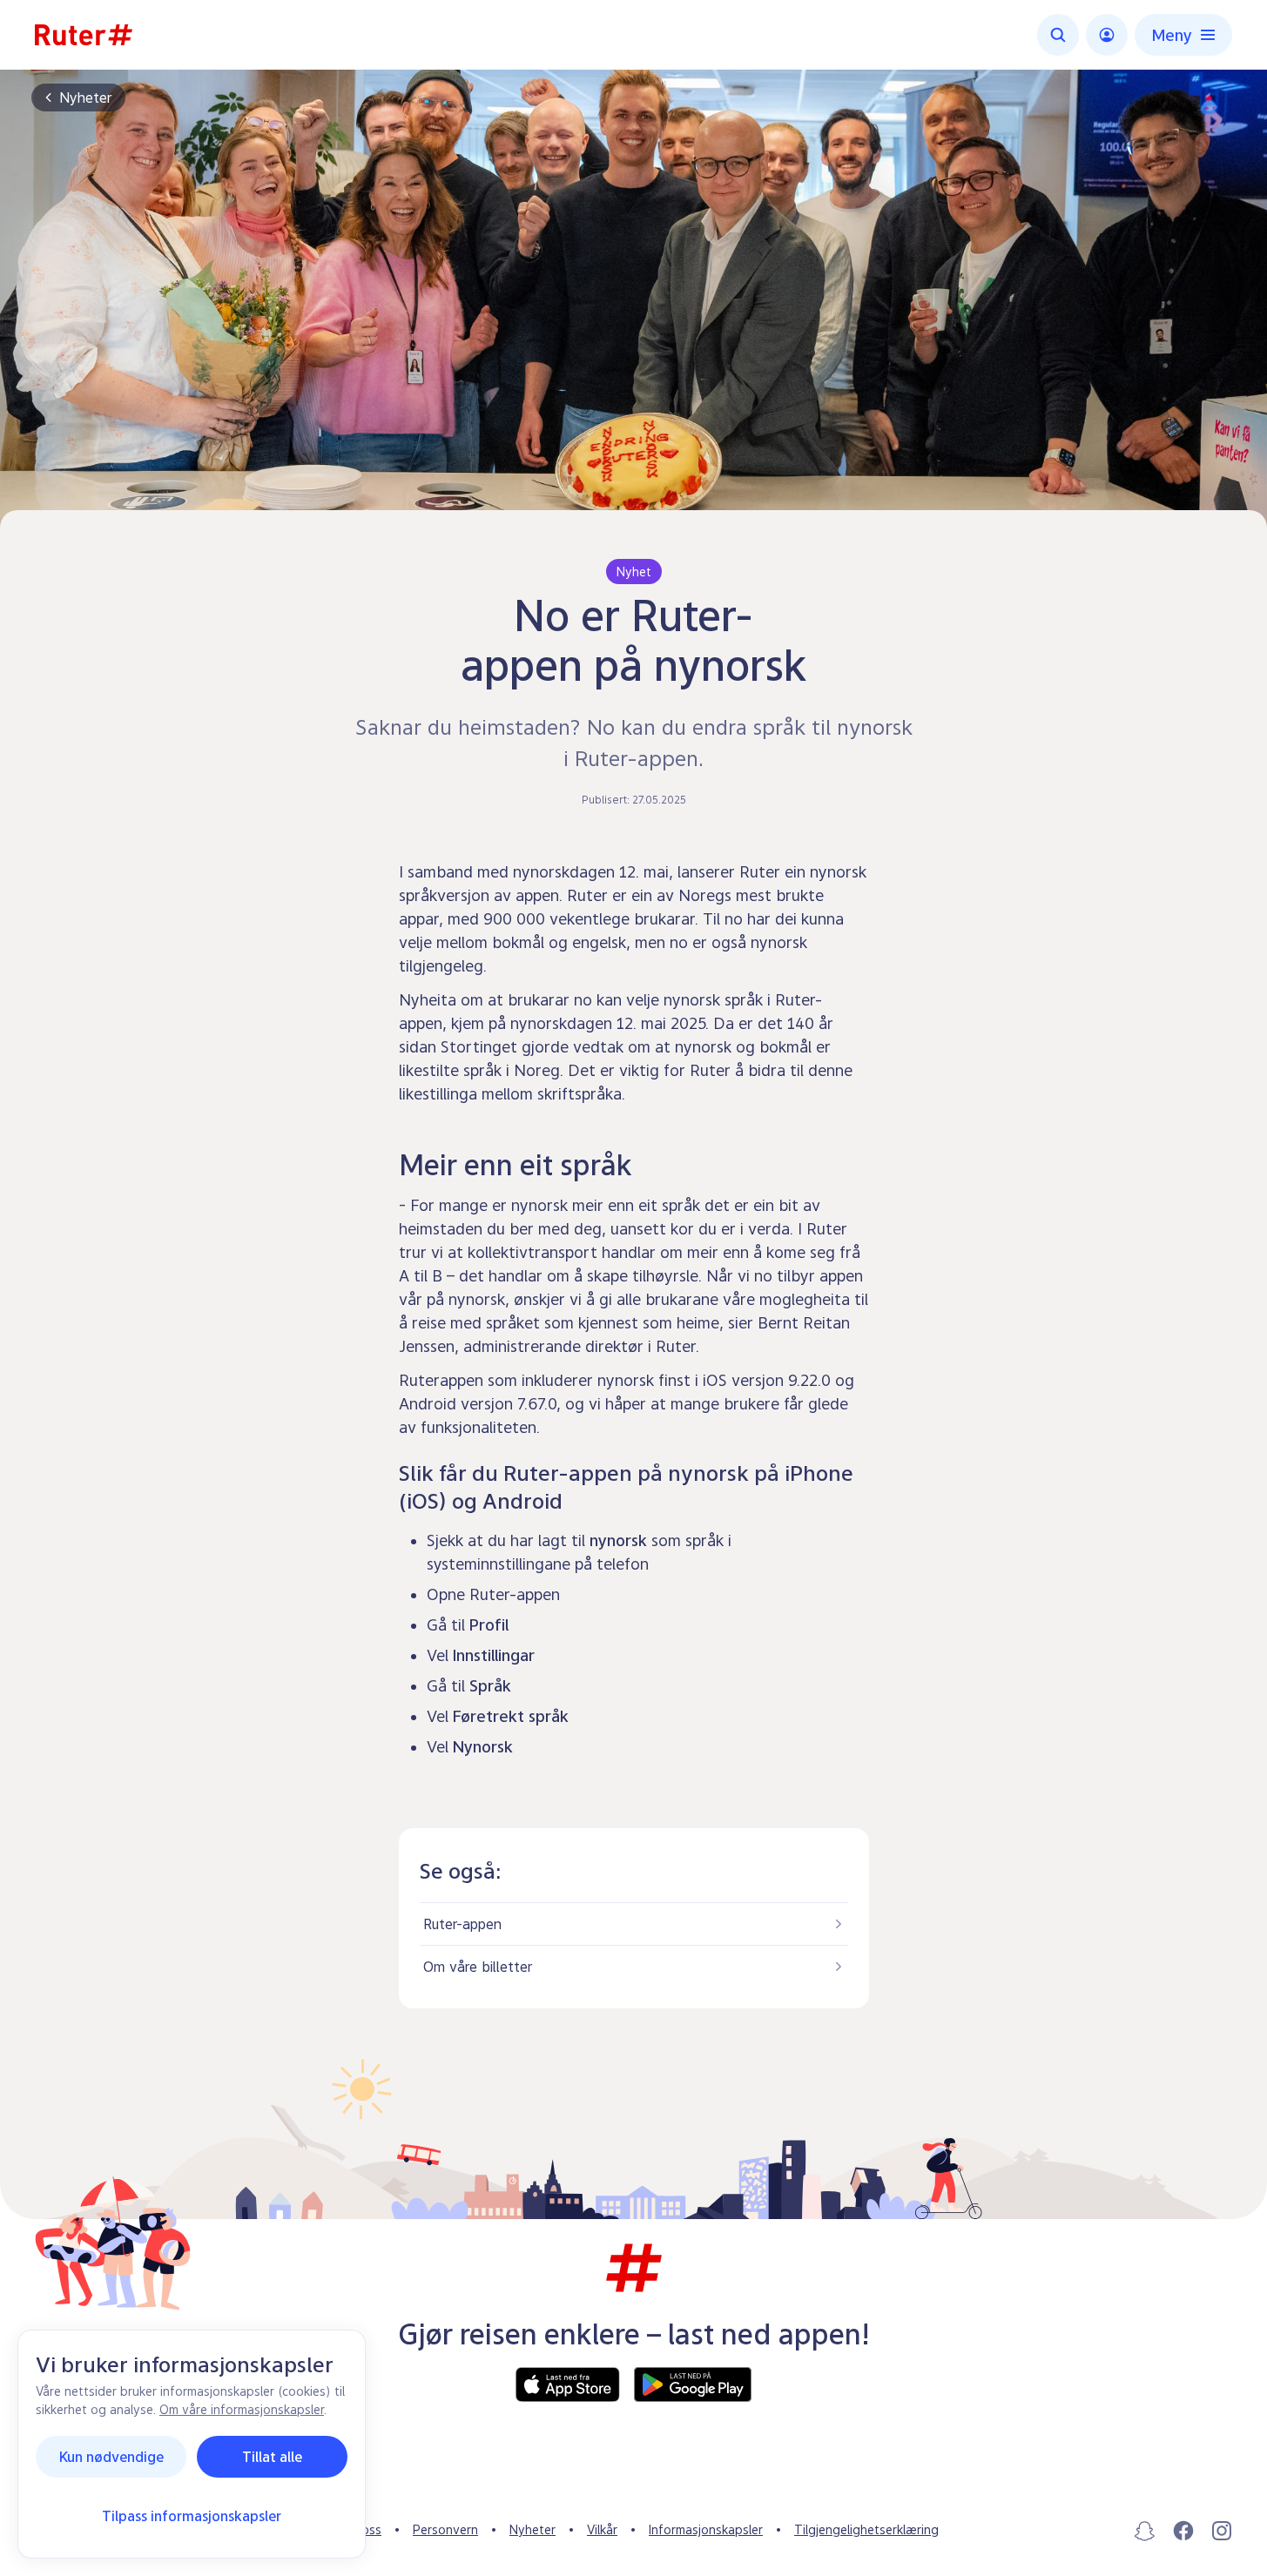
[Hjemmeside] (84, 35)
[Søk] (1058, 35)
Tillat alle (272, 2457)
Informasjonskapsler (706, 2529)
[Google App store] (693, 2384)
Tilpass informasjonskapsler (192, 2516)
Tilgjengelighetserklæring (866, 2529)
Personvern (445, 2529)
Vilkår (602, 2529)
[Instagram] (1222, 2531)
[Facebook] (1183, 2531)
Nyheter (85, 98)
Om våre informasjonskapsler (242, 2409)
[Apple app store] (568, 2384)
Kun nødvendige (111, 2457)
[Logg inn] (1107, 35)
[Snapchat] (1145, 2531)
